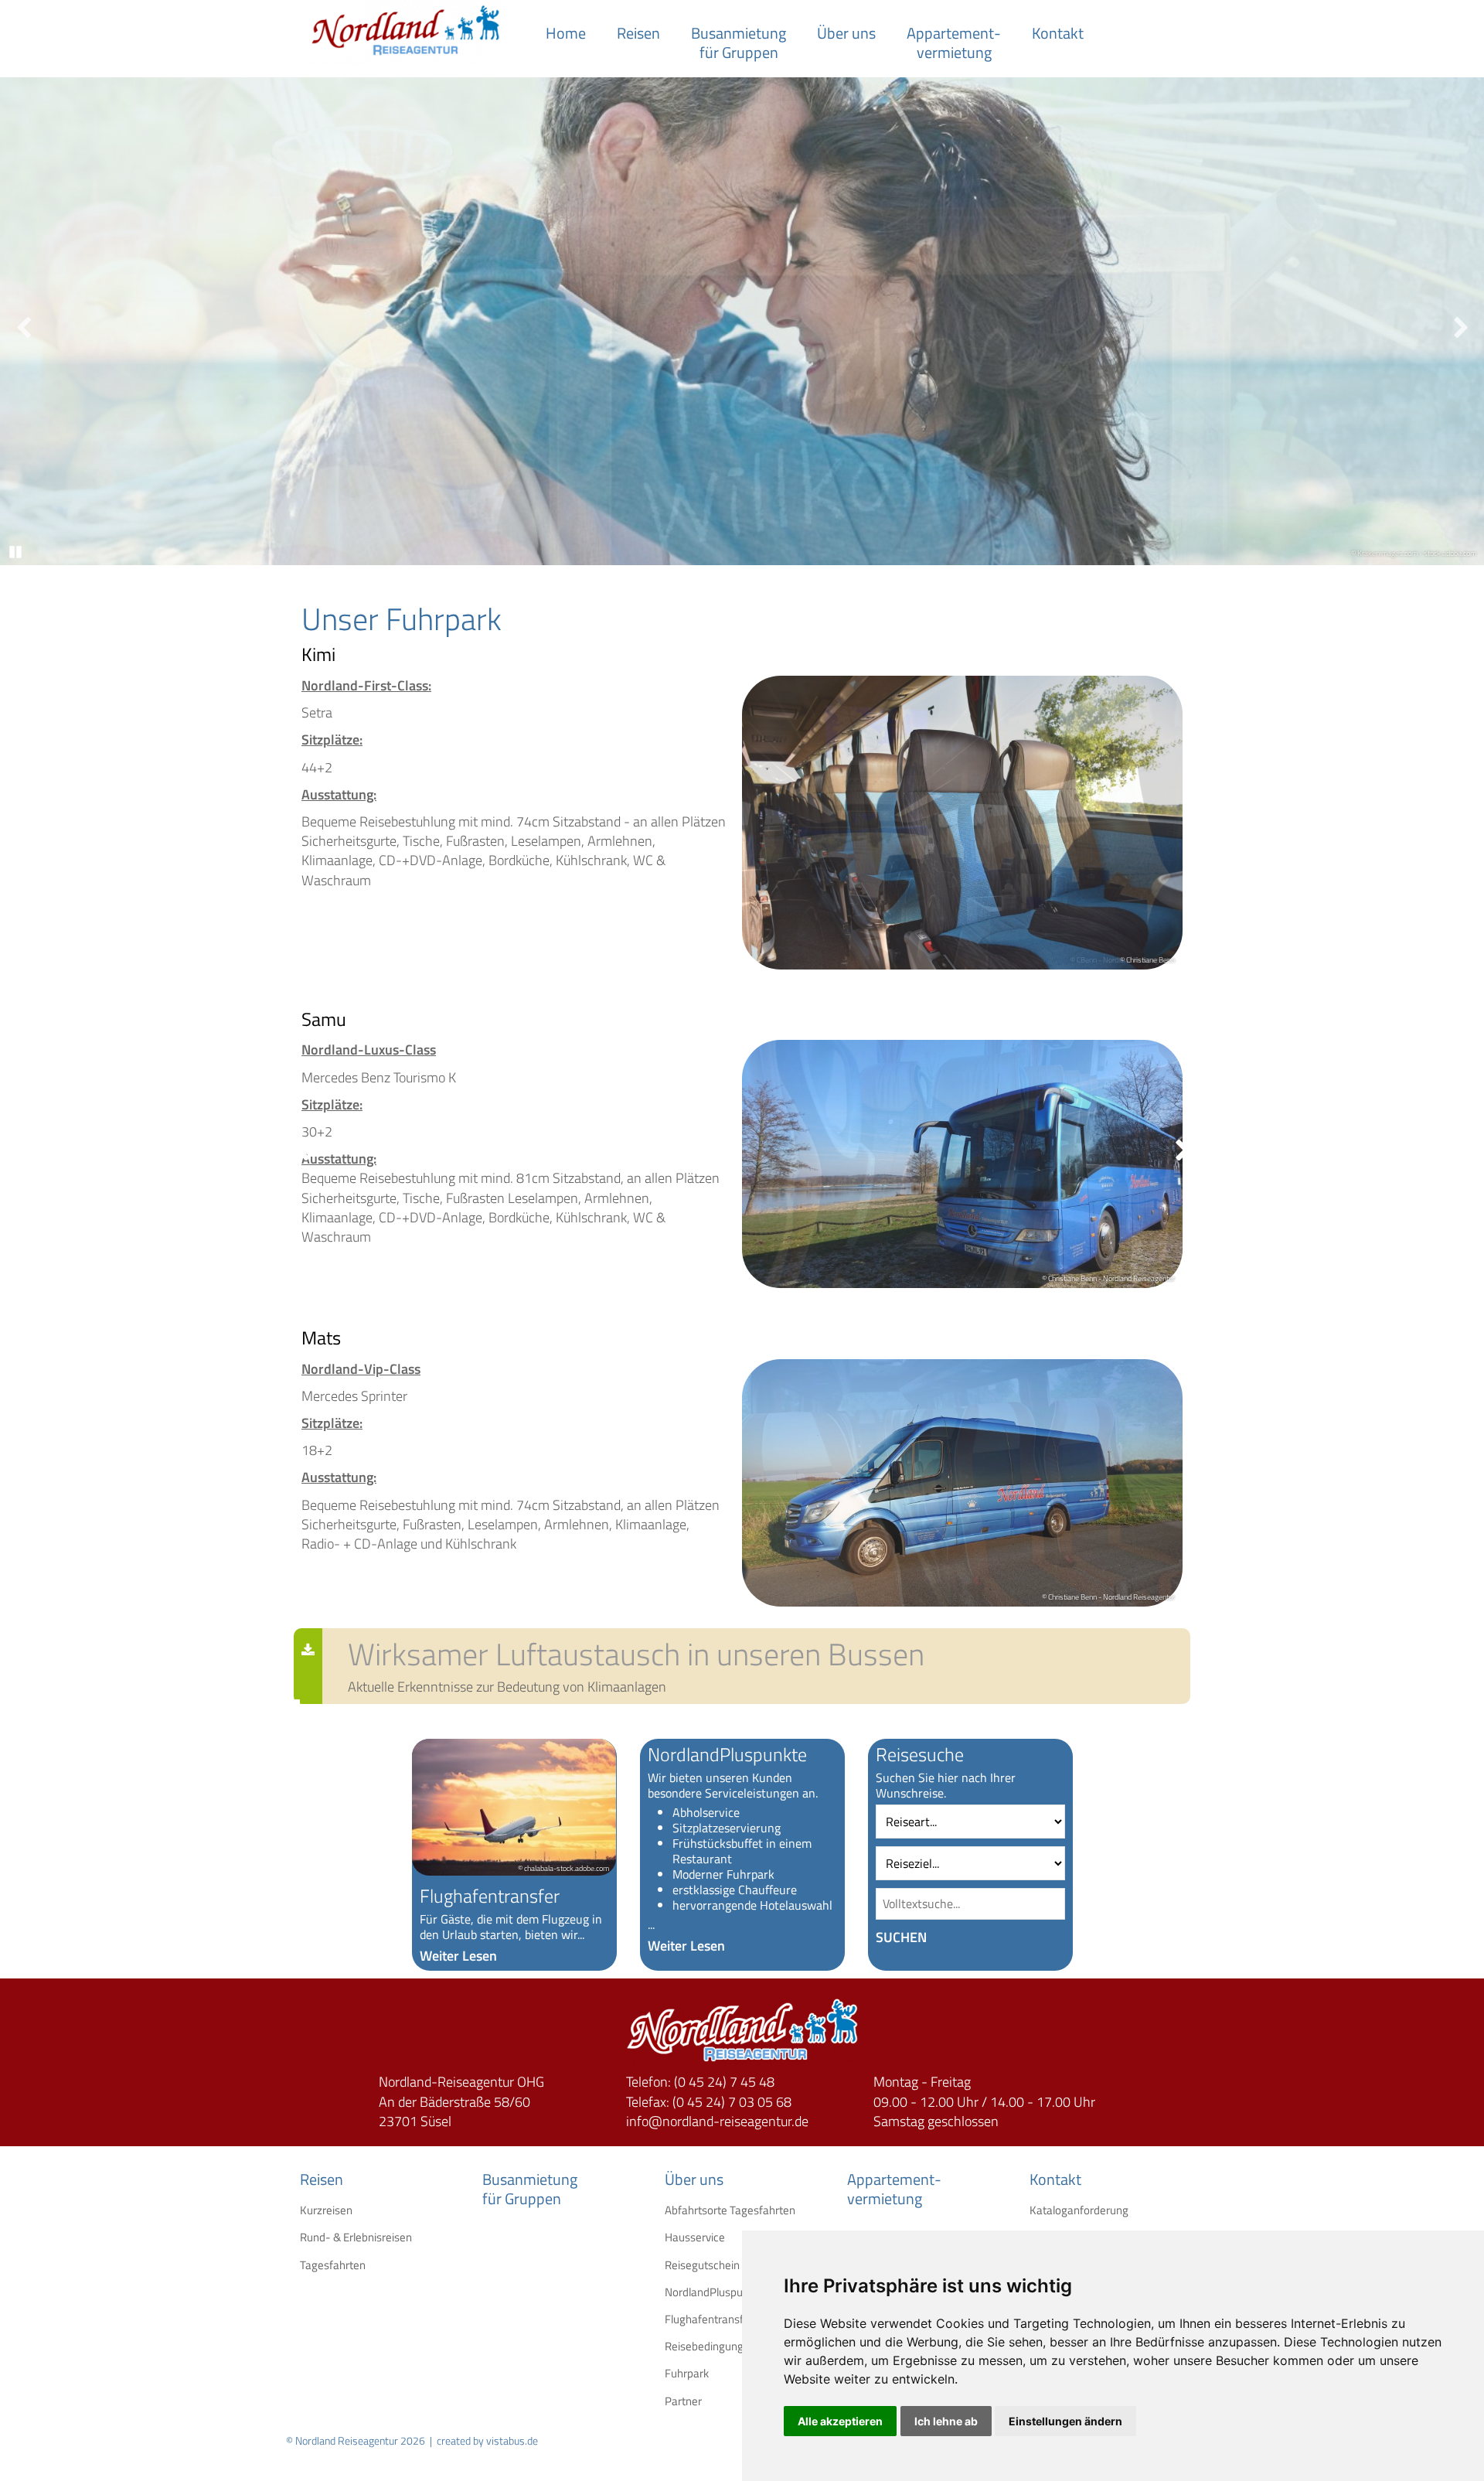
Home (566, 33)
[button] (970, 1937)
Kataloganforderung (1041, 2210)
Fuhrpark (676, 2373)
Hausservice (676, 2237)
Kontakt (1058, 33)
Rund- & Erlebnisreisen (311, 2237)
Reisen (638, 33)
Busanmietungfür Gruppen (739, 43)
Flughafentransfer (676, 2319)
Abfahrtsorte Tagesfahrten (676, 2210)
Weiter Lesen (458, 1956)
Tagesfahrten (311, 2265)
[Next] (1461, 324)
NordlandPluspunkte (676, 2292)
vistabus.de (512, 2440)
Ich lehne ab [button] (946, 2421)
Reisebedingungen (676, 2346)
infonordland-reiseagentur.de (717, 2121)
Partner (676, 2401)
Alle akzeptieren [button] (840, 2421)
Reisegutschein (676, 2265)
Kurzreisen (311, 2210)
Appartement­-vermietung (954, 43)
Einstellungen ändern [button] (1065, 2421)
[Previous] (23, 324)
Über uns (846, 33)
